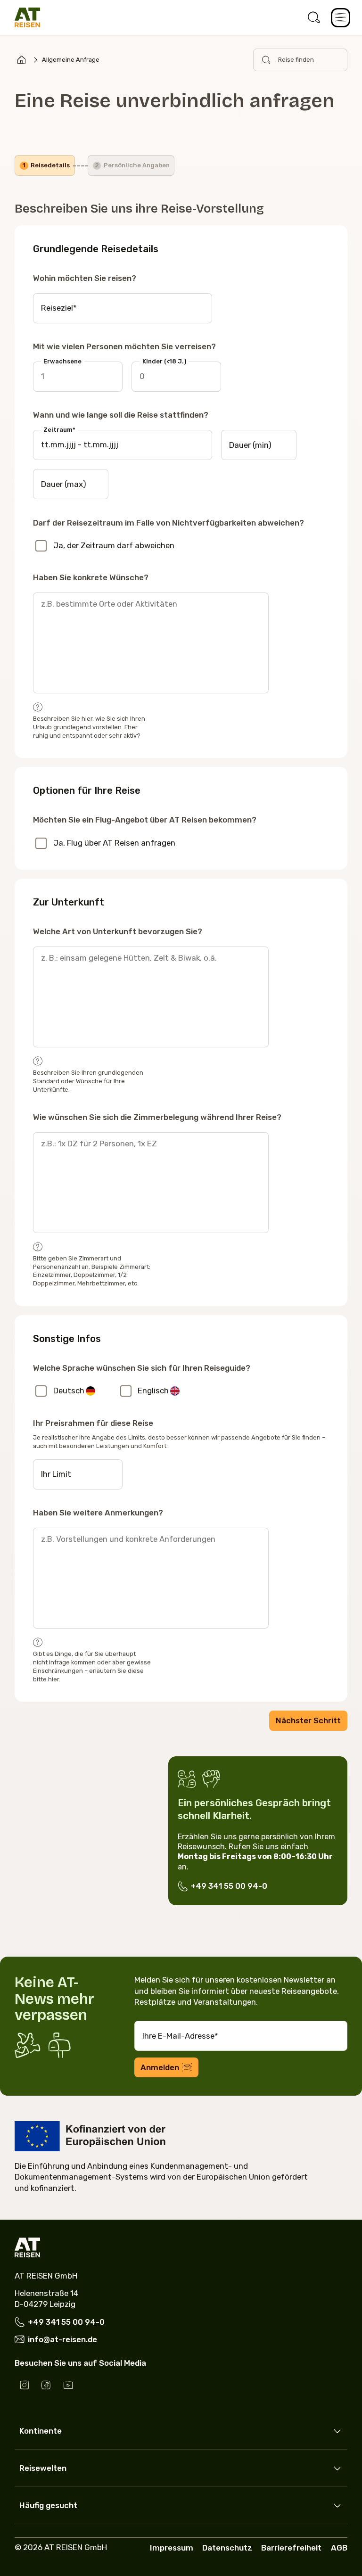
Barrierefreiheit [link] (291, 2548)
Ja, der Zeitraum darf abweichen (114, 545)
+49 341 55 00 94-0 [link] (229, 1886)
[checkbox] (41, 546)
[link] (314, 18)
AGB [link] (339, 2548)
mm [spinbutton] (58, 444)
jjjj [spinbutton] (71, 444)
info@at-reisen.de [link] (62, 2339)
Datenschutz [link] (227, 2548)
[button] (341, 18)
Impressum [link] (172, 2548)
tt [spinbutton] (45, 444)
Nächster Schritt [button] (308, 1720)
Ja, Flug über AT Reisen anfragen (114, 843)
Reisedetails (46, 165)
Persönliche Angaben (132, 165)
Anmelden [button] (160, 2067)
